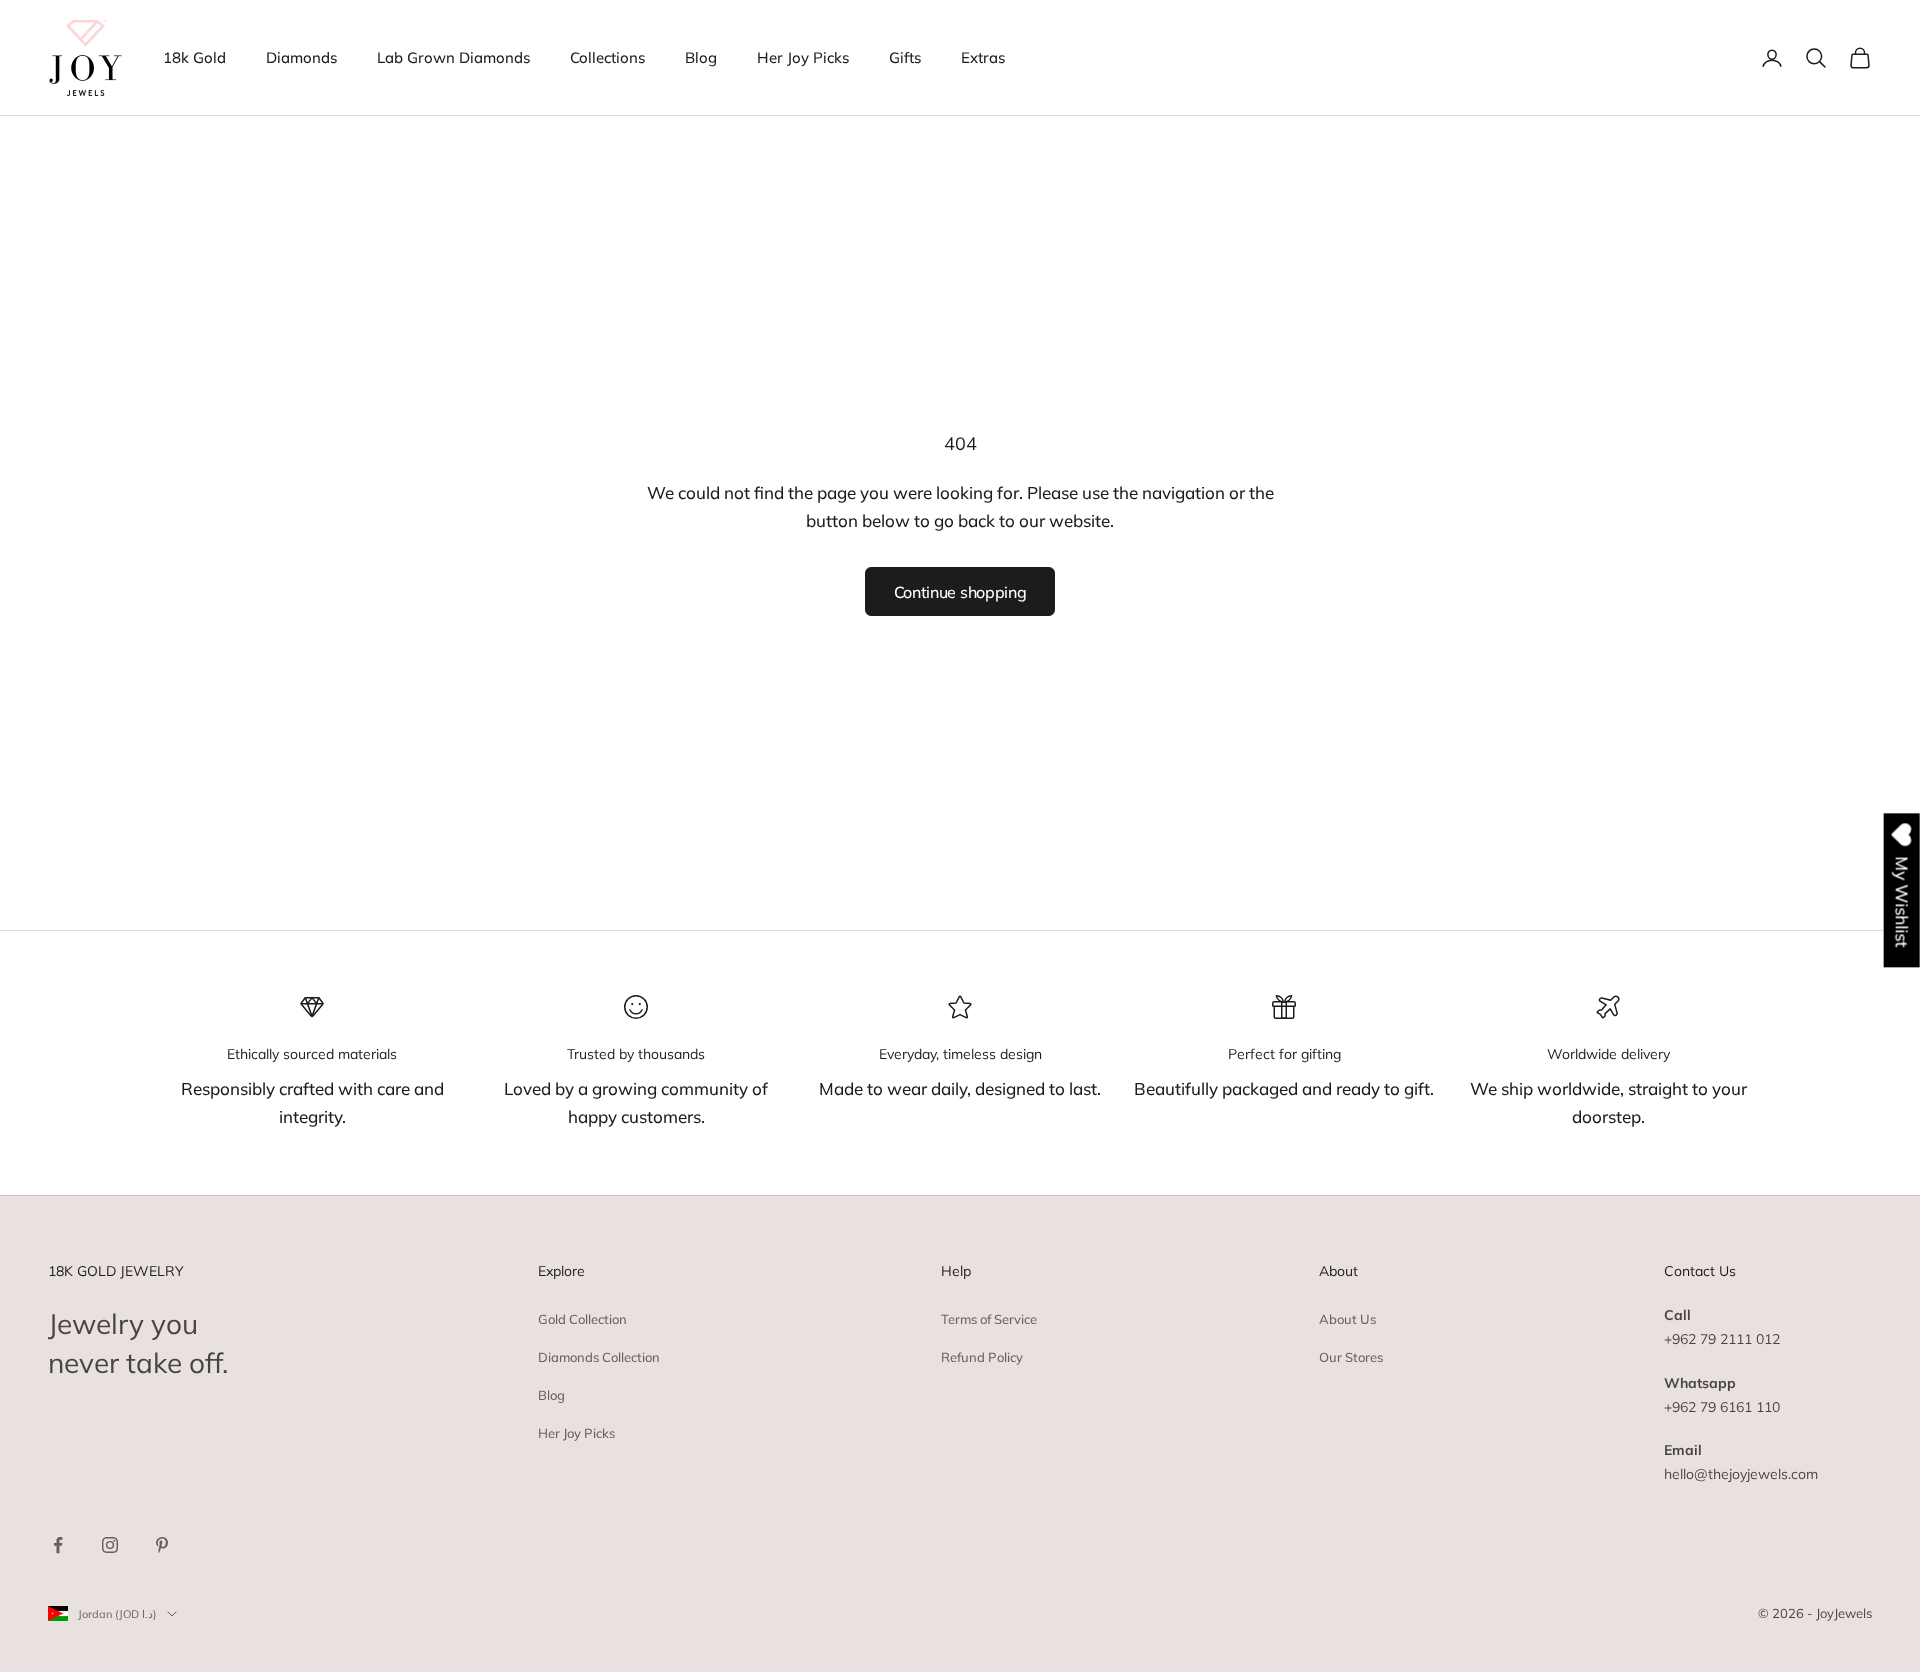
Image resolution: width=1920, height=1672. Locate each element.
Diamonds (301, 57)
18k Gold (194, 57)
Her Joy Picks (803, 57)
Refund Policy (982, 1357)
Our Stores (1351, 1357)
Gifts (905, 57)
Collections (607, 57)
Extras (983, 57)
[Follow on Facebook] (58, 1545)
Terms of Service (989, 1319)
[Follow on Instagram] (110, 1545)
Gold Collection (582, 1319)
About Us (1347, 1319)
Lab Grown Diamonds (453, 57)
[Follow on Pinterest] (162, 1545)
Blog (701, 57)
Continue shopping (960, 592)
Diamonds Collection (599, 1357)
